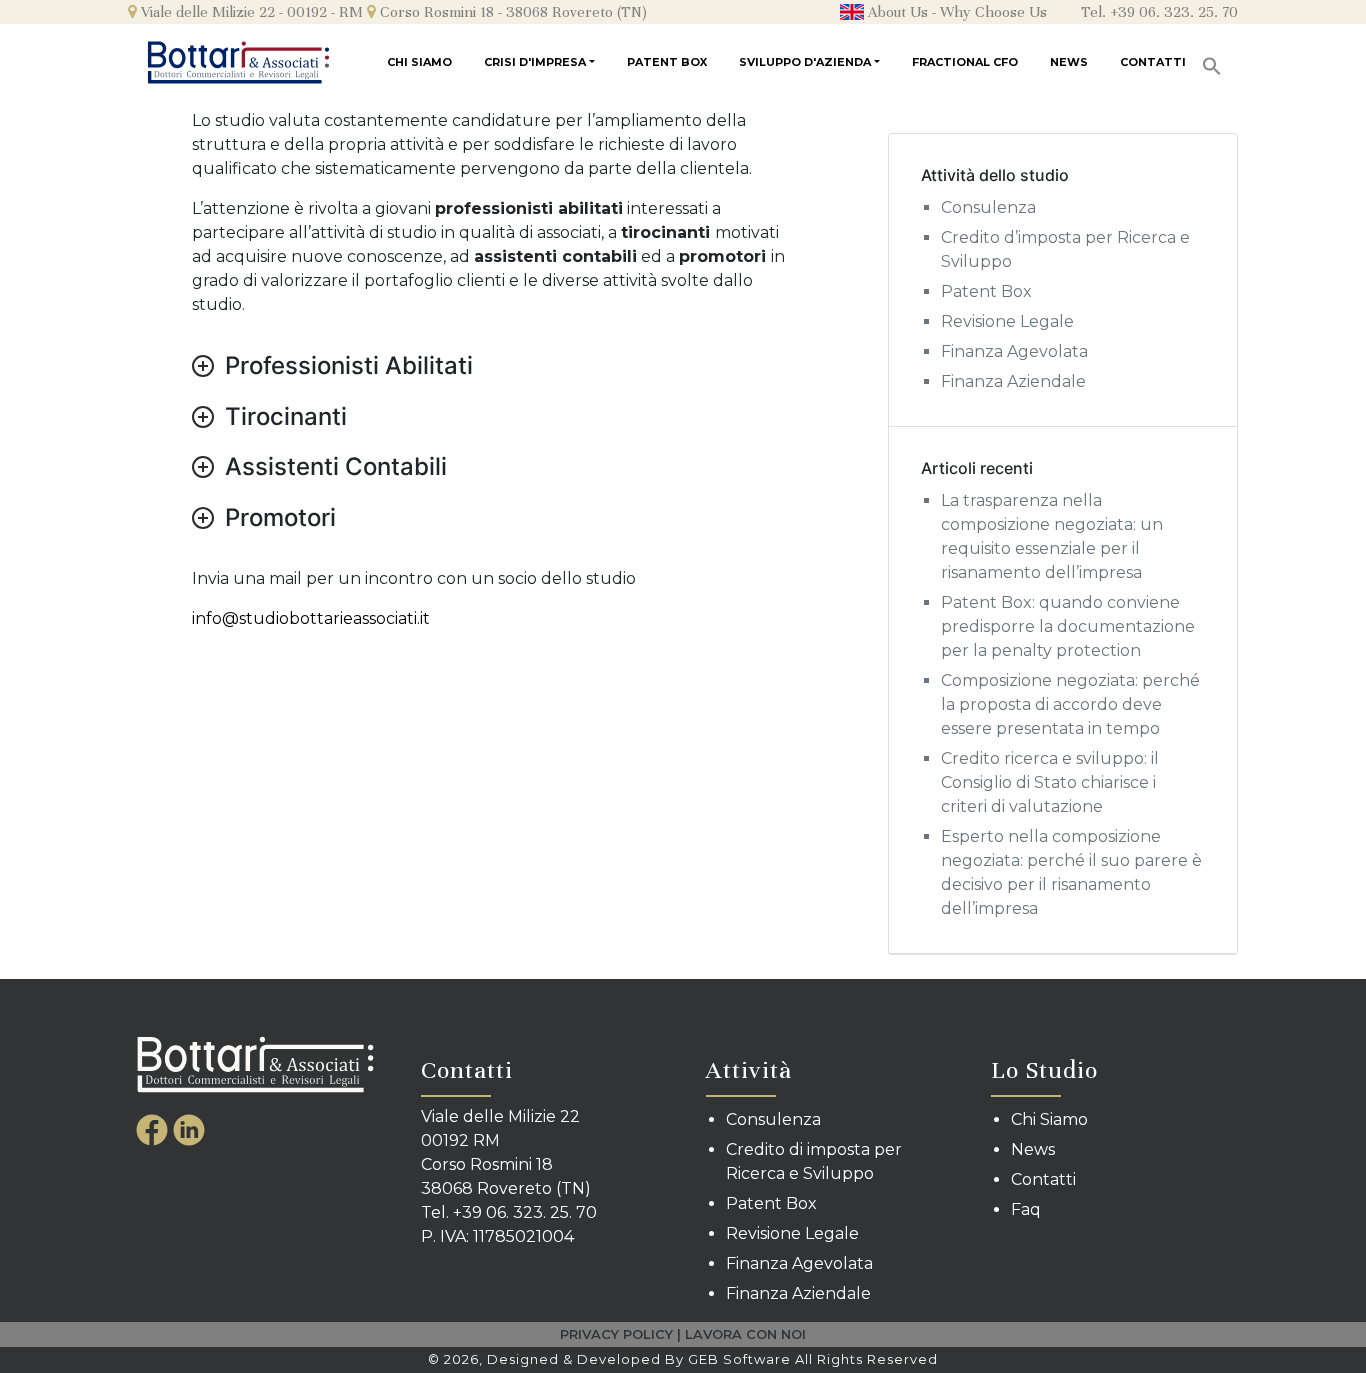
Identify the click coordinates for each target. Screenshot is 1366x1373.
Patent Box (667, 62)
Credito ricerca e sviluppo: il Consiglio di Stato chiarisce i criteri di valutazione (1050, 782)
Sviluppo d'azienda (805, 62)
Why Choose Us (993, 12)
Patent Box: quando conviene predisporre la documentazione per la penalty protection (1068, 626)
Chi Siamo (419, 62)
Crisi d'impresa (535, 62)
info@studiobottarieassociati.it (311, 618)
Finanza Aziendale (1013, 381)
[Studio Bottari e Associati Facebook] (154, 1128)
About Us (896, 12)
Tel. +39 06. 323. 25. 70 (1159, 12)
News (1069, 62)
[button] (1212, 59)
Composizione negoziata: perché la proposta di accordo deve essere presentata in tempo (1070, 704)
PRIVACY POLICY (616, 1334)
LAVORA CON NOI (745, 1334)
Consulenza (988, 207)
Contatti (1153, 62)
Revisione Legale (1007, 321)
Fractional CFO (965, 62)
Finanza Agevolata (1014, 351)
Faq (1026, 1209)
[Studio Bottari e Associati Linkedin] (189, 1128)
